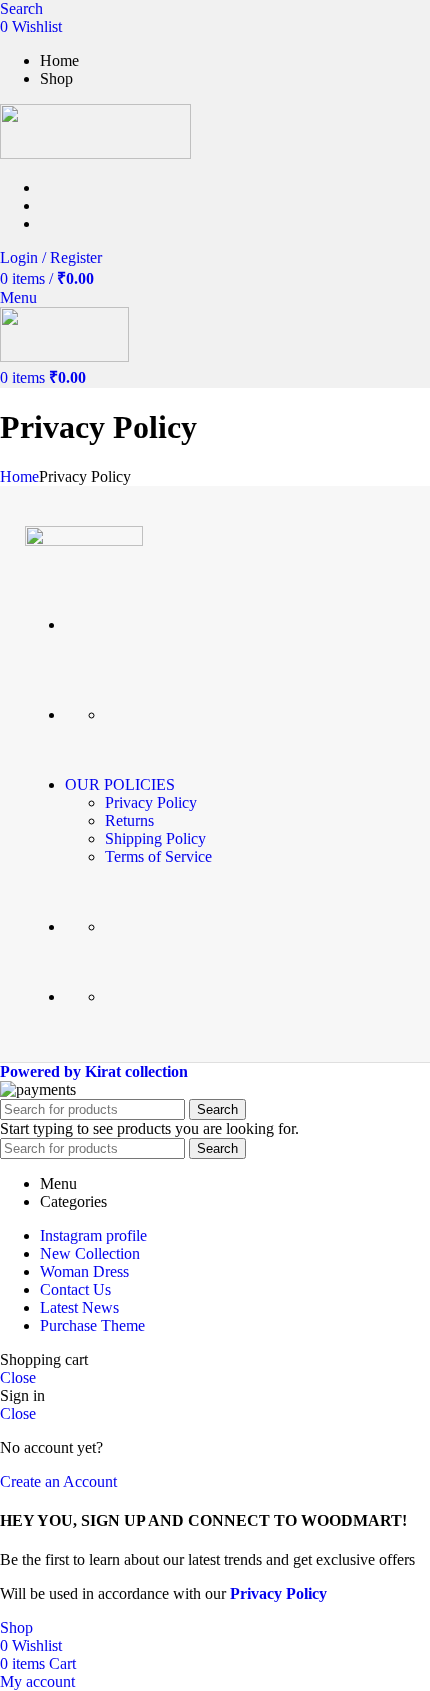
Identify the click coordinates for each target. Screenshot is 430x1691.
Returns (129, 820)
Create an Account (58, 1481)
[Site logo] (95, 153)
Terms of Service (158, 856)
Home (19, 476)
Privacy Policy (151, 802)
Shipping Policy (155, 838)
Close (18, 1377)
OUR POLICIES (120, 784)
